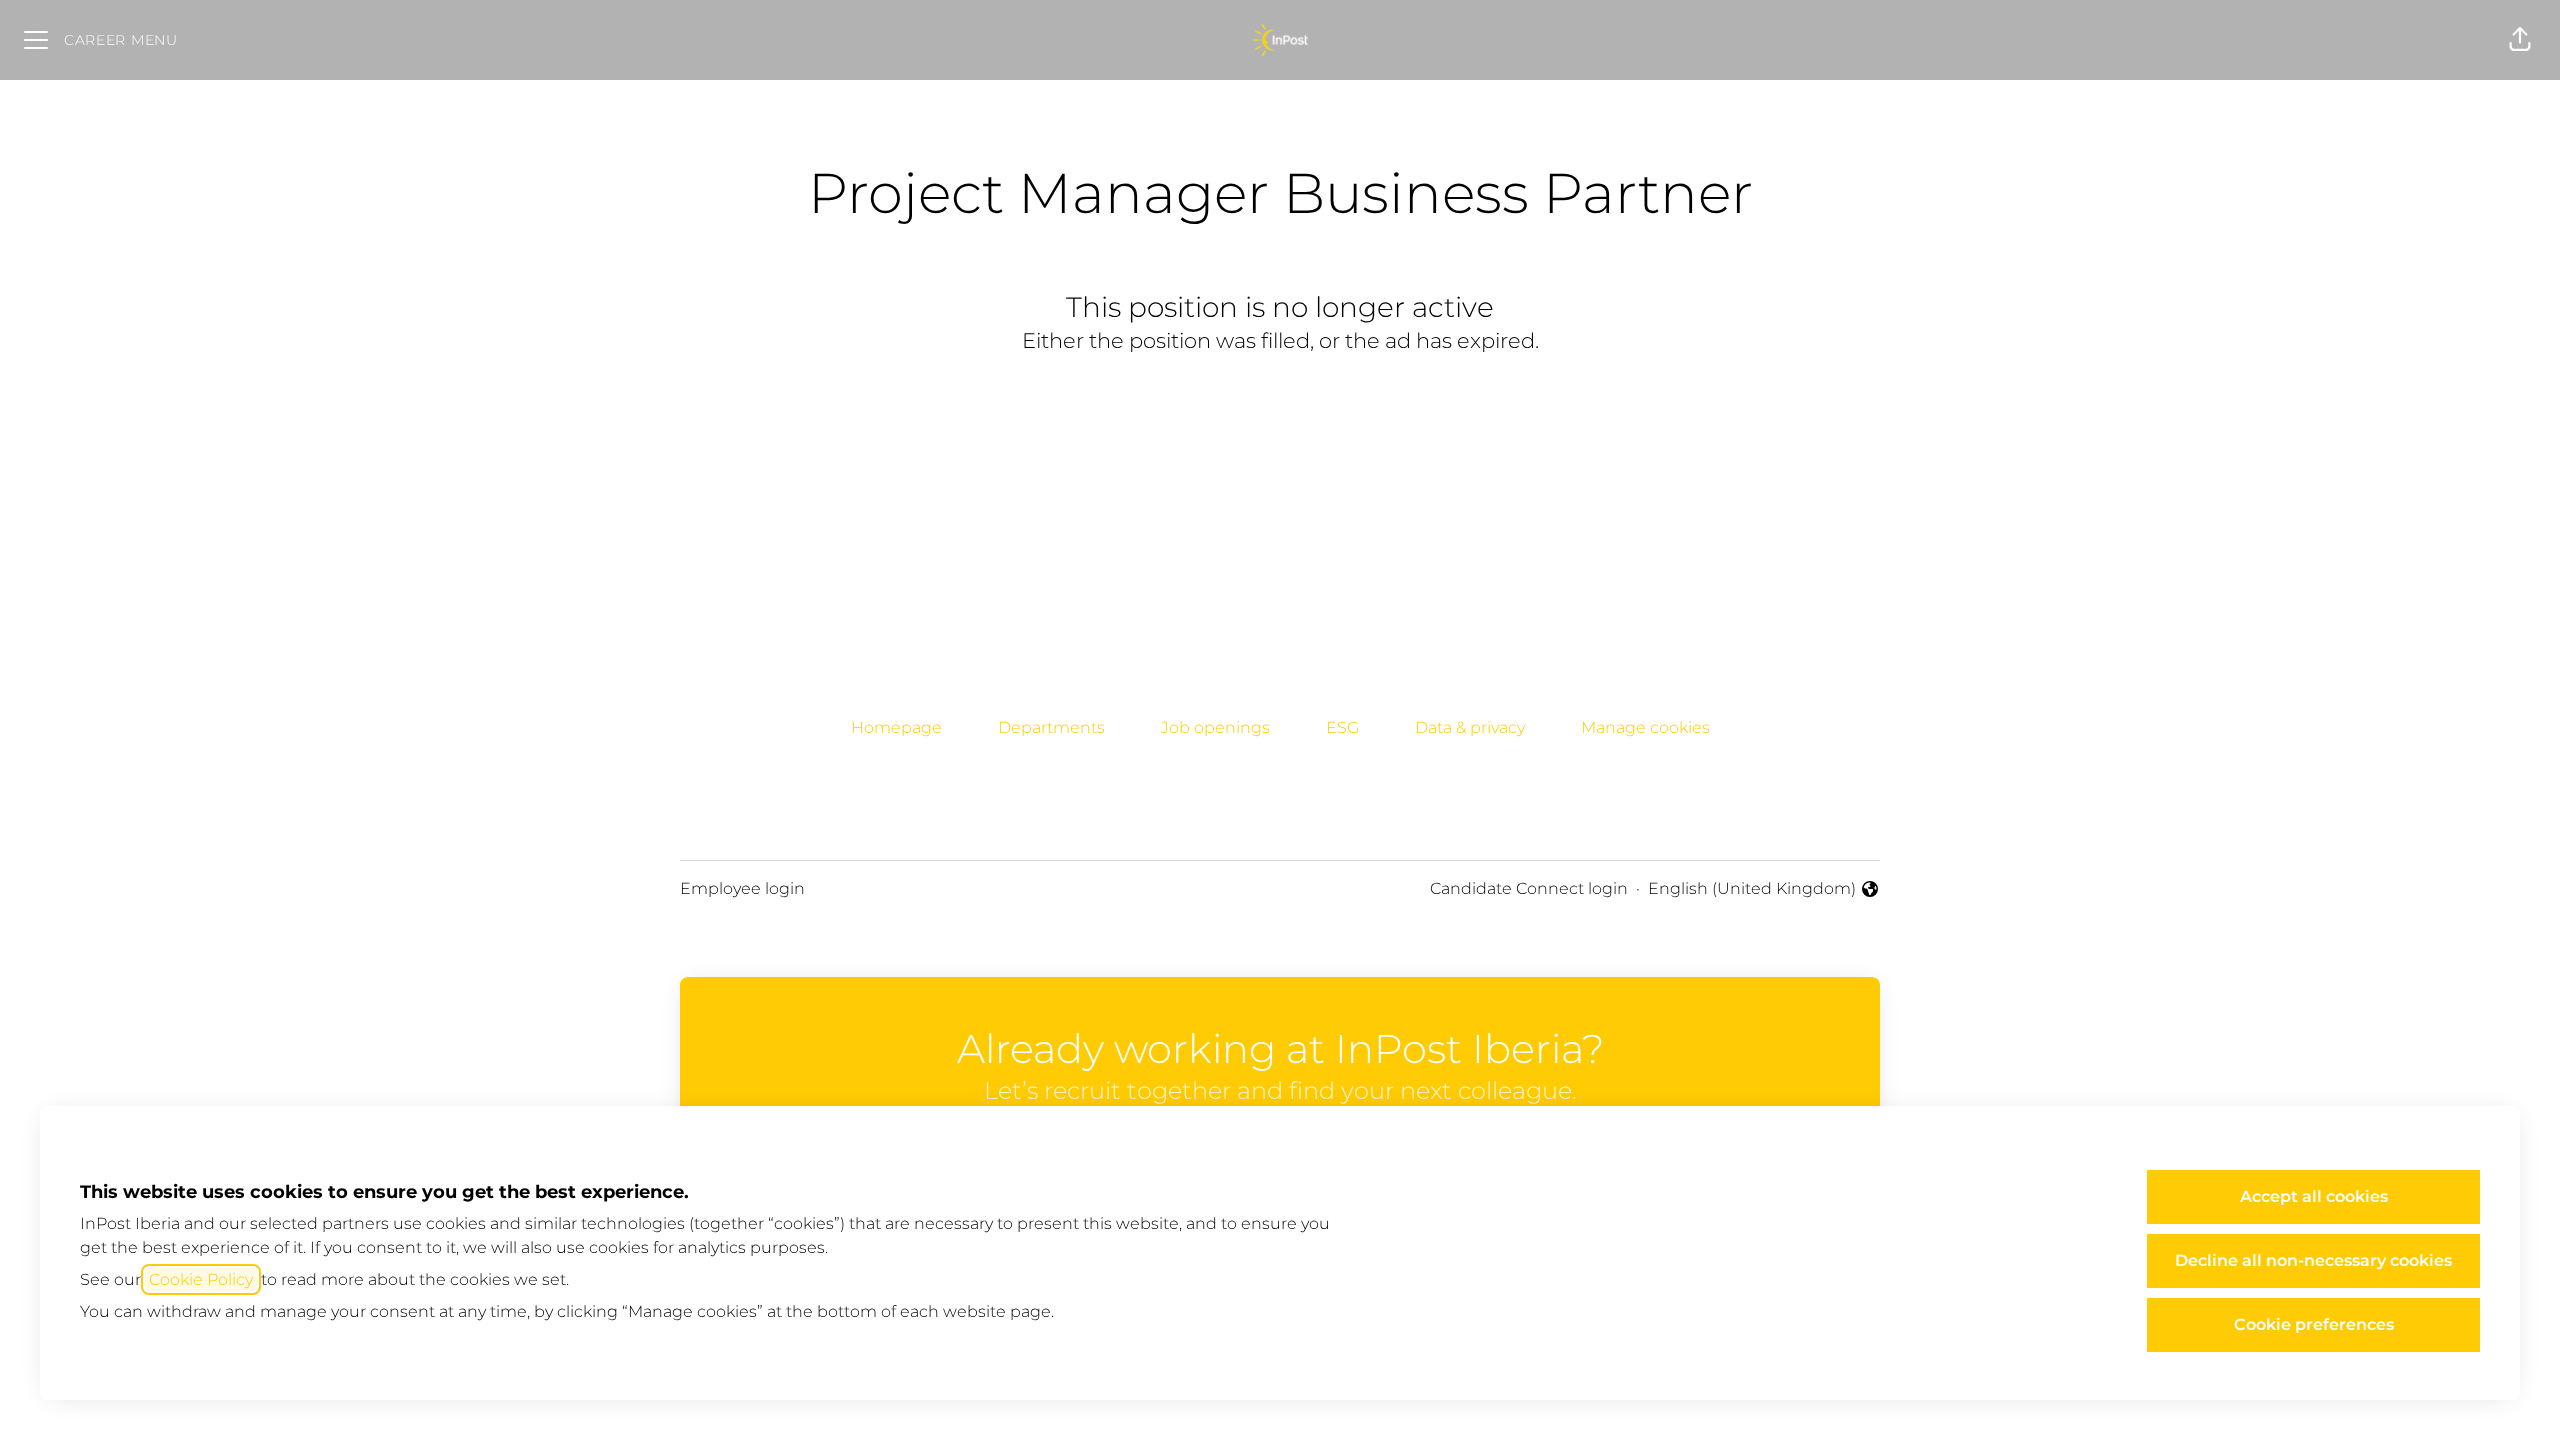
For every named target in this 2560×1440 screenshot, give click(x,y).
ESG (1342, 727)
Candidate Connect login (1529, 888)
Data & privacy (1470, 727)
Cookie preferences (2314, 1324)
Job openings (1215, 727)
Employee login (742, 888)
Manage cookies (1645, 727)
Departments (1051, 727)
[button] (2520, 40)
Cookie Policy (201, 1279)
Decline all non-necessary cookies (2313, 1260)
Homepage (896, 727)
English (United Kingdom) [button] (1752, 890)
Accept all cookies (2314, 1196)
